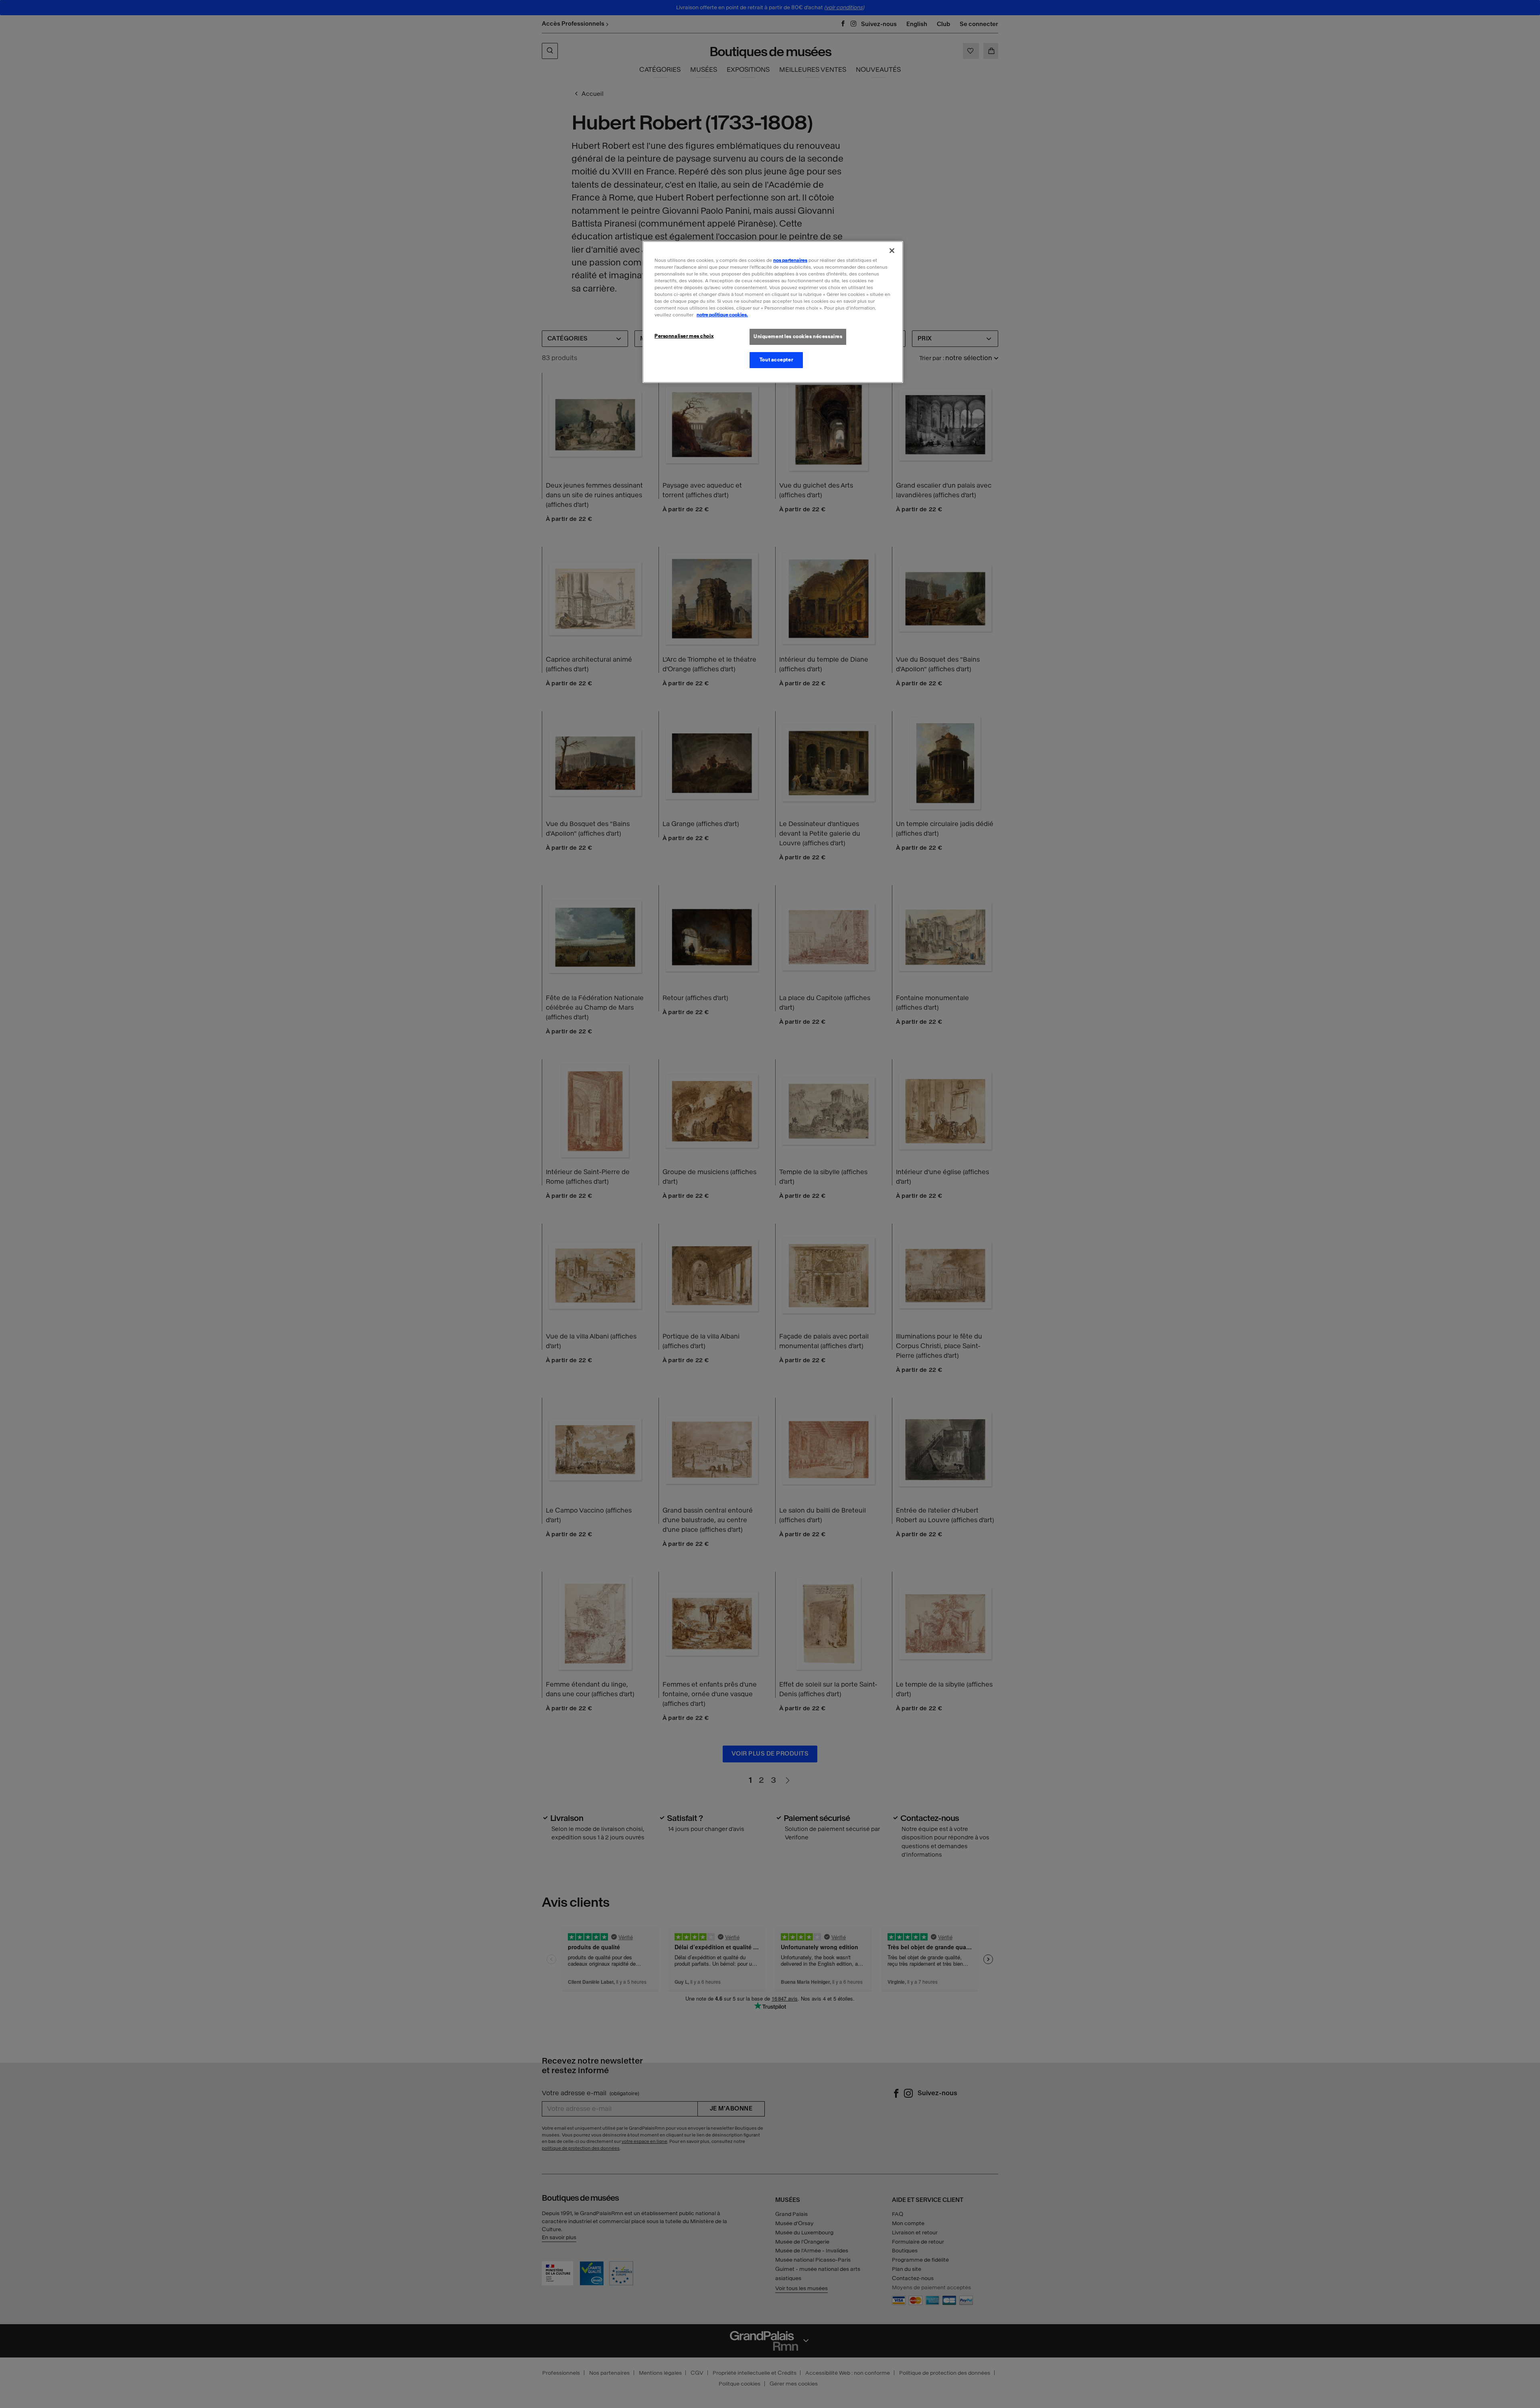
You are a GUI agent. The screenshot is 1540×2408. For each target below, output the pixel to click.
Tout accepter (776, 360)
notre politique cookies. (722, 315)
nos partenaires (790, 260)
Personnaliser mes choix (684, 336)
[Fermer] (892, 251)
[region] (773, 312)
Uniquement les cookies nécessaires (798, 336)
